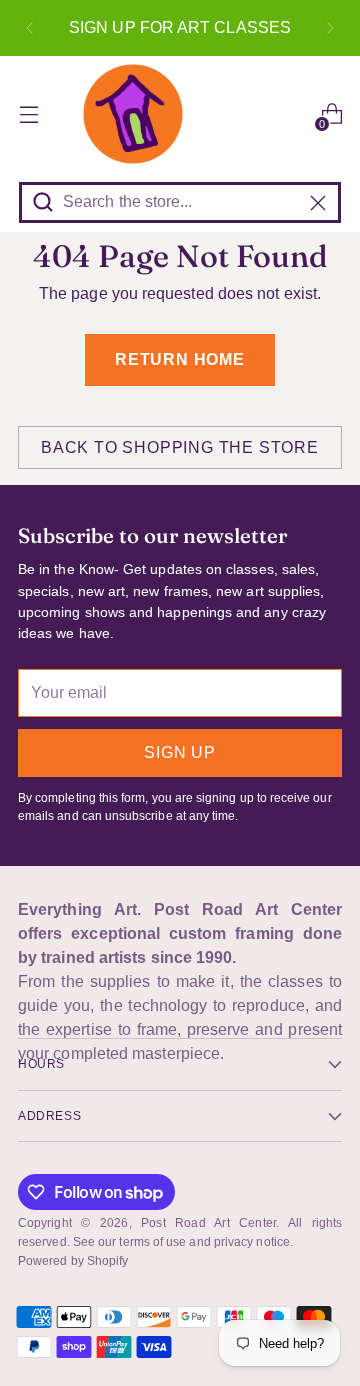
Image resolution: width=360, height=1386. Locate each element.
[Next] (330, 28)
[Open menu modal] (28, 114)
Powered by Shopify (73, 1261)
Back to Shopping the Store (180, 447)
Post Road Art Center (208, 1223)
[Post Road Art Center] (180, 114)
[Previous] (30, 28)
